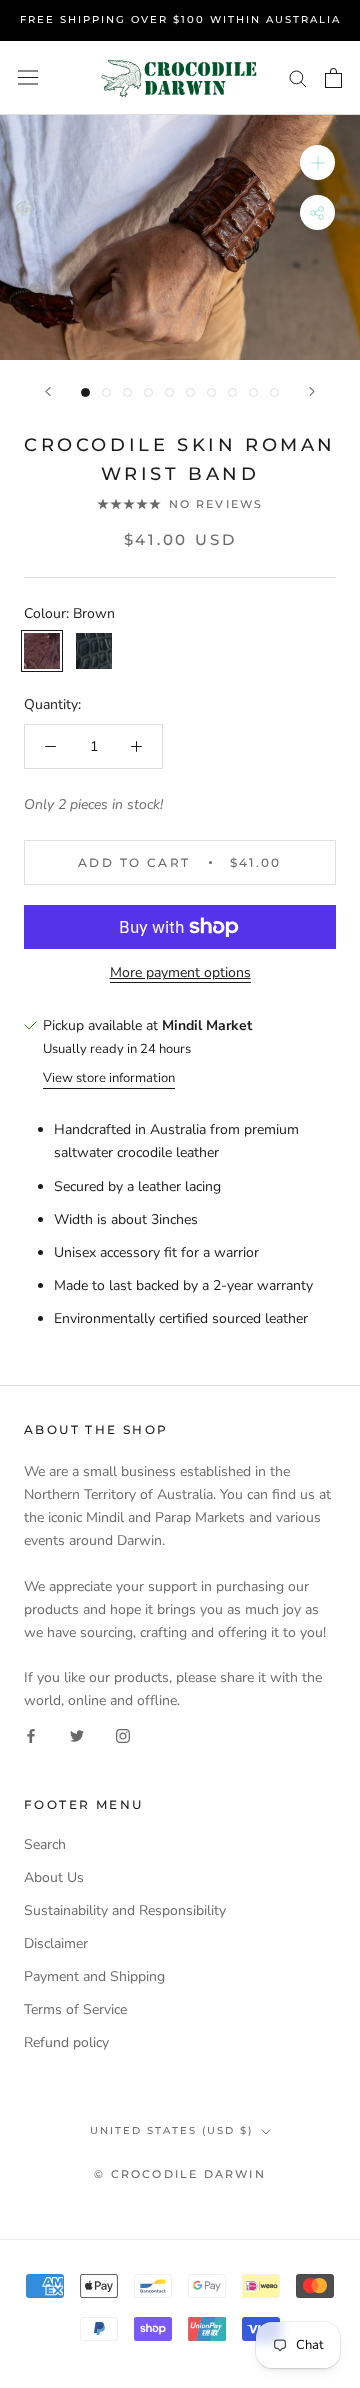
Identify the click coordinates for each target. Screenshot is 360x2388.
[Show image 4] (148, 392)
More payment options (180, 972)
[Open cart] (333, 78)
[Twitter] (77, 1734)
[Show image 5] (169, 392)
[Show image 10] (274, 392)
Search (45, 1844)
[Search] (298, 77)
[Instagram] (123, 1734)
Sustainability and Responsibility (125, 1910)
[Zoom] (317, 162)
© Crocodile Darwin (180, 2174)
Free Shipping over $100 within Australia (180, 19)
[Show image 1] (85, 392)
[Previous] (48, 391)
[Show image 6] (190, 392)
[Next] (312, 391)
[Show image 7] (211, 392)
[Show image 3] (127, 392)
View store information (109, 1078)
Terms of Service (75, 2009)
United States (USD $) (171, 2130)
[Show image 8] (232, 392)
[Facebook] (31, 1734)
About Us (54, 1877)
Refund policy (66, 2042)
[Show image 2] (106, 392)
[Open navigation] (28, 77)
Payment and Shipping (94, 1976)
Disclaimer (56, 1943)
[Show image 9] (253, 392)
